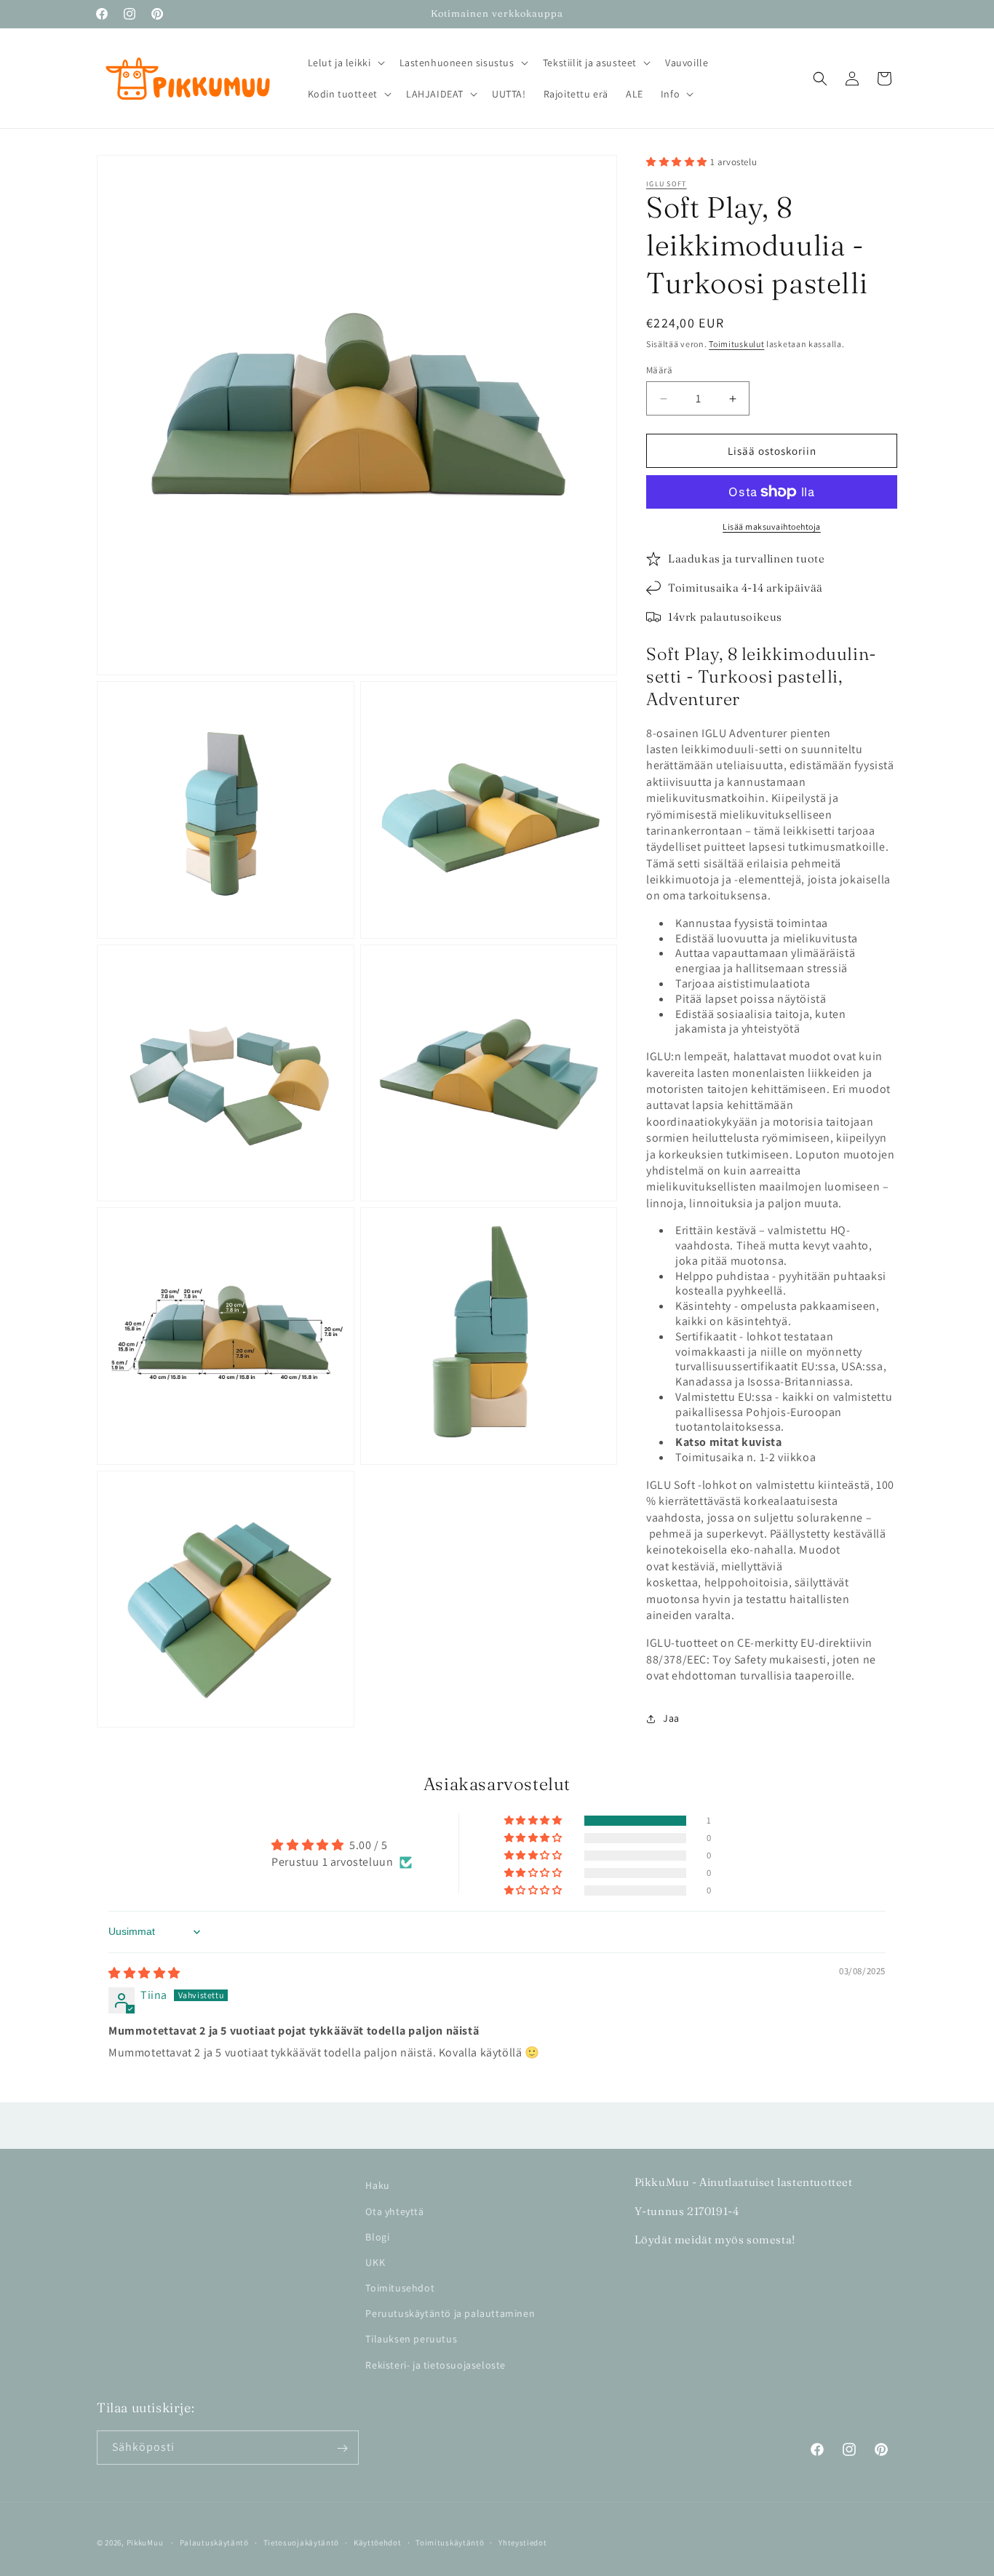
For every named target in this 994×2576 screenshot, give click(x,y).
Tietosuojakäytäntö (302, 2542)
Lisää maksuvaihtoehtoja (772, 526)
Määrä (659, 370)
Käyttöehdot (378, 2542)
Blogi (377, 2236)
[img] (144, 1973)
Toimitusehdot (400, 2287)
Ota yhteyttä (394, 2211)
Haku (377, 2185)
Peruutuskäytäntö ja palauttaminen (450, 2313)
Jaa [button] (671, 1718)
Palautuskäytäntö (214, 2542)
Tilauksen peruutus (411, 2339)
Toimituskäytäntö (450, 2542)
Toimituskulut (736, 345)
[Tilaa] (342, 2448)
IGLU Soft (667, 184)
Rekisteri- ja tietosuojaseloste (436, 2364)
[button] (345, 63)
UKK (375, 2262)
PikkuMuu (145, 2543)
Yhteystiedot (522, 2542)
